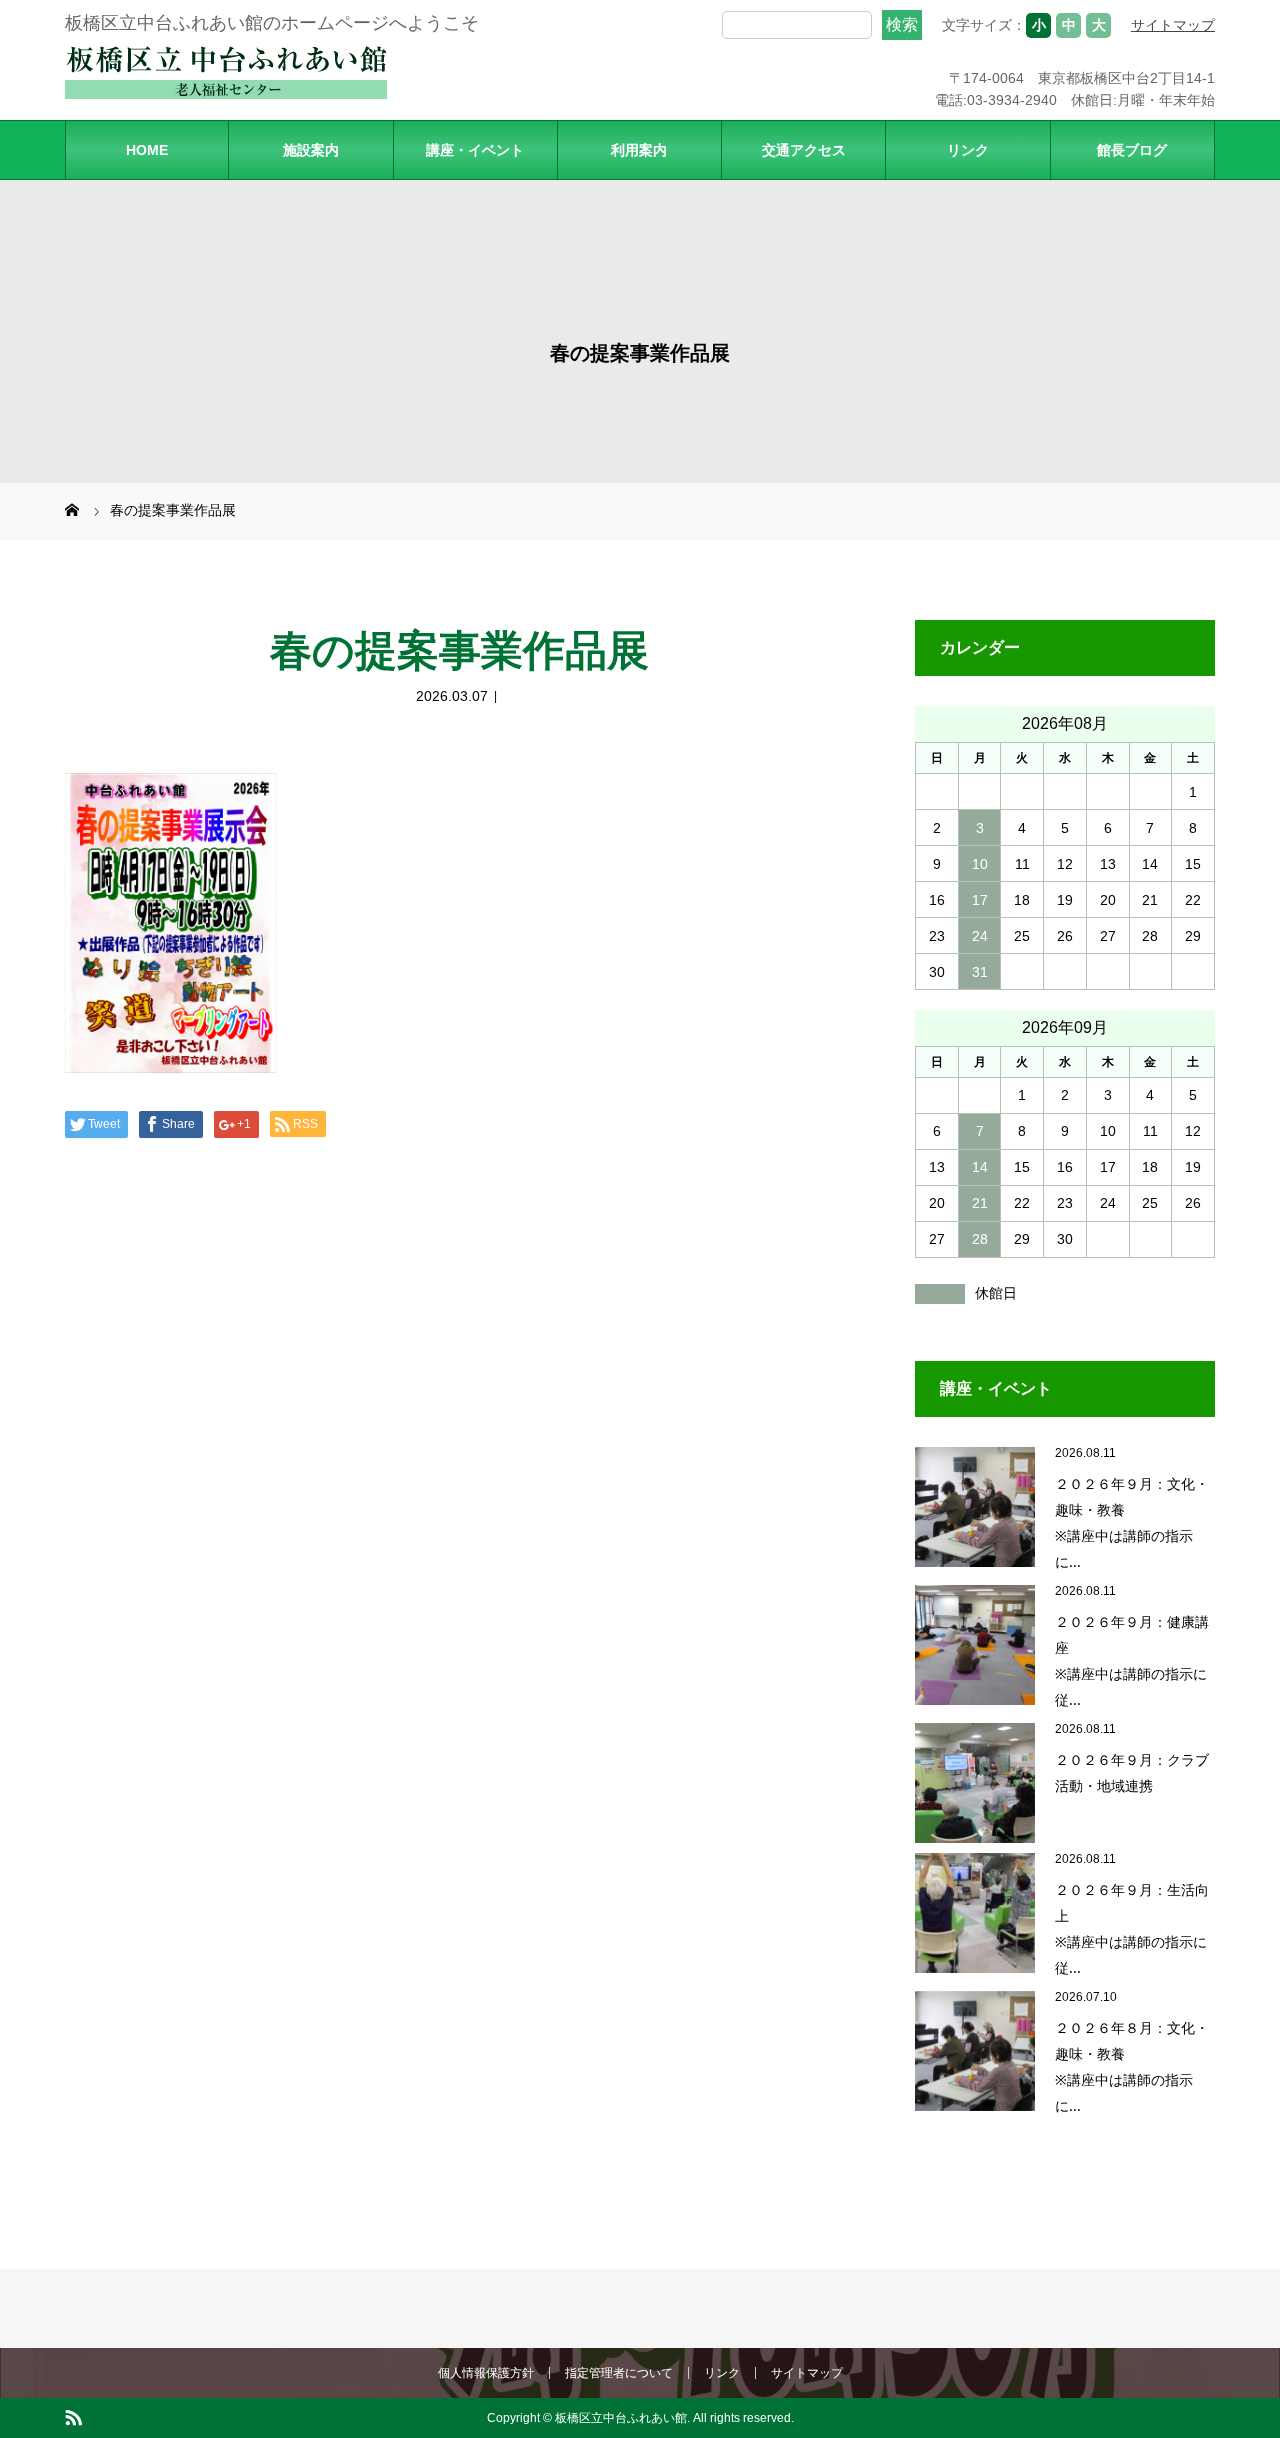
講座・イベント (475, 150)
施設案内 (311, 150)
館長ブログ (1132, 150)
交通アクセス (804, 150)
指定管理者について (619, 2373)
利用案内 (639, 150)
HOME (147, 150)
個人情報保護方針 (486, 2373)
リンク (968, 150)
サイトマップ (1173, 25)
